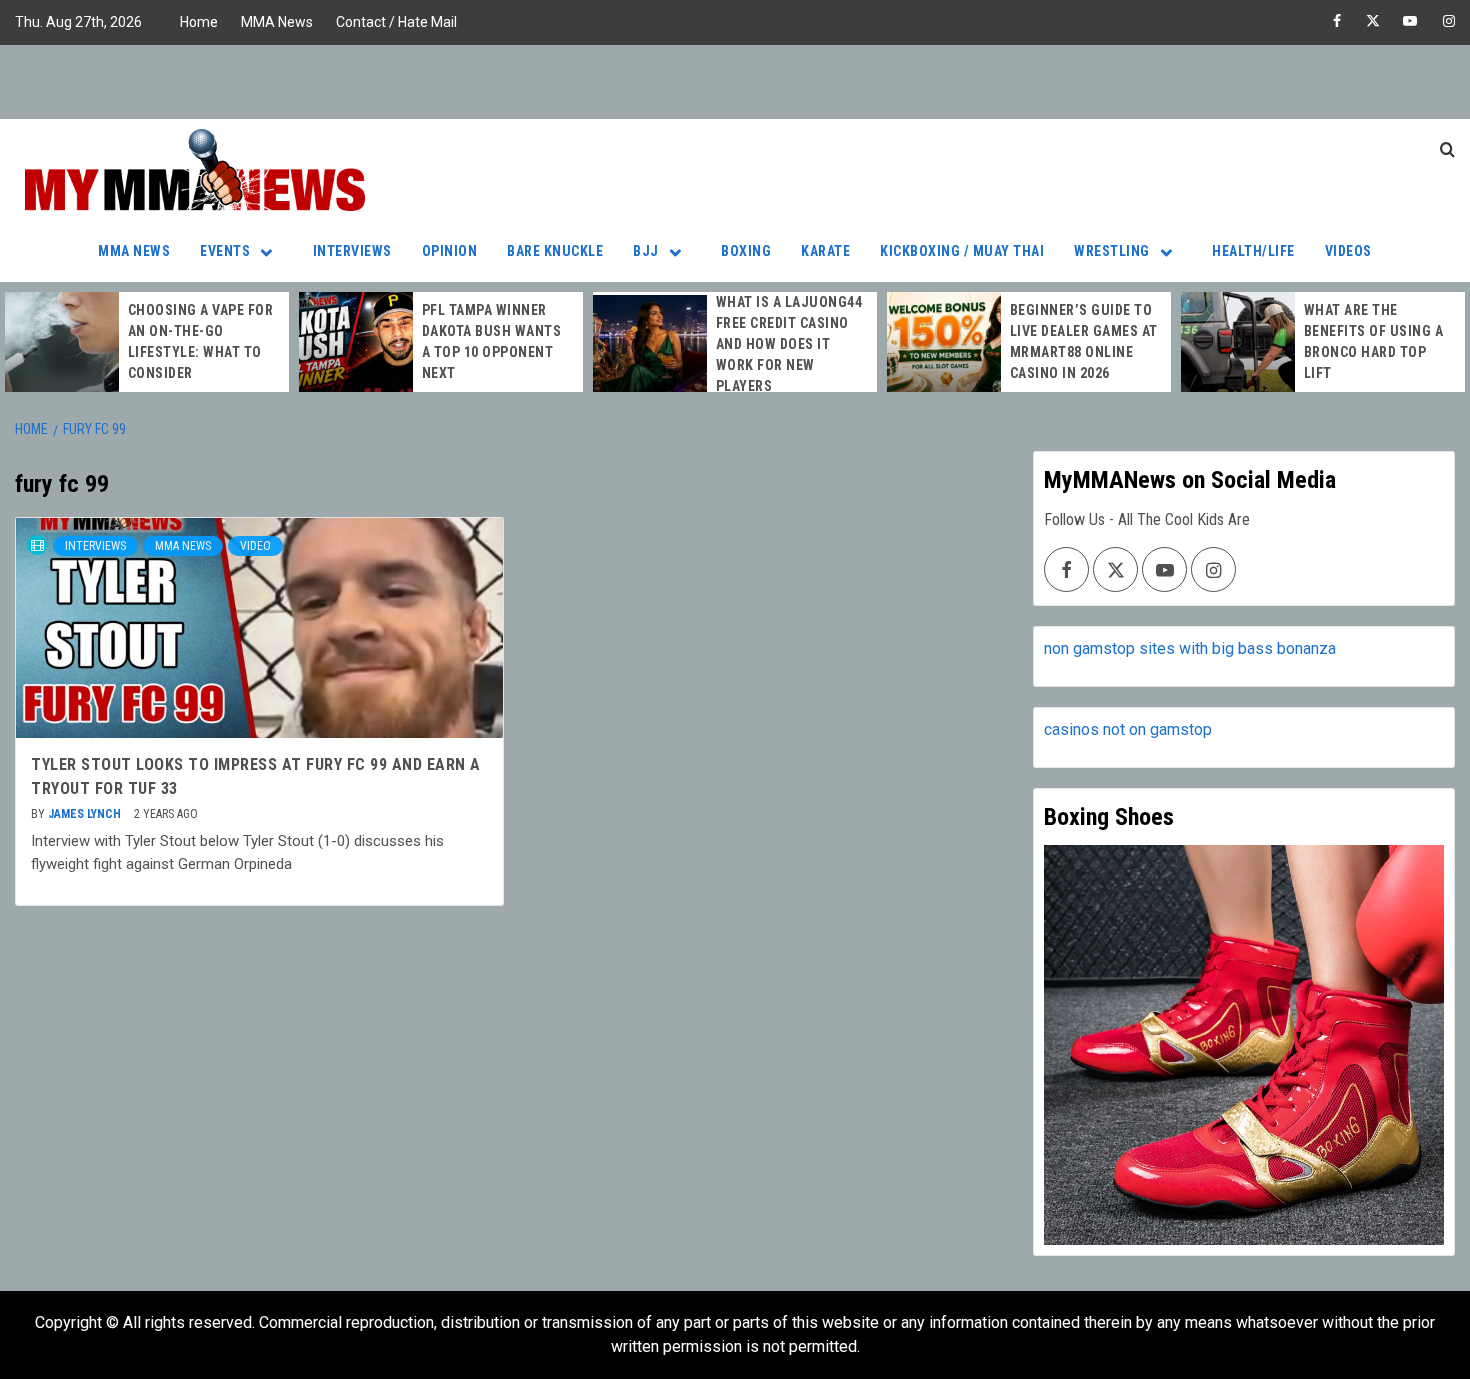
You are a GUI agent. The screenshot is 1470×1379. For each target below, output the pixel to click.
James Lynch (86, 814)
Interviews (352, 251)
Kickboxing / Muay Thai (962, 251)
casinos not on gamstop (1128, 729)
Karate (825, 251)
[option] (147, 342)
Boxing (746, 251)
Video (255, 546)
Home (199, 22)
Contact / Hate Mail (396, 22)
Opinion (450, 251)
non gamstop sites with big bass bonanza (1190, 648)
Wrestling (1112, 251)
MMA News (277, 22)
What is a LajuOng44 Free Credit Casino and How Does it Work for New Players (789, 344)
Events (225, 251)
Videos (1348, 251)
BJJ (646, 251)
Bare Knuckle (555, 251)
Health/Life (1253, 251)
